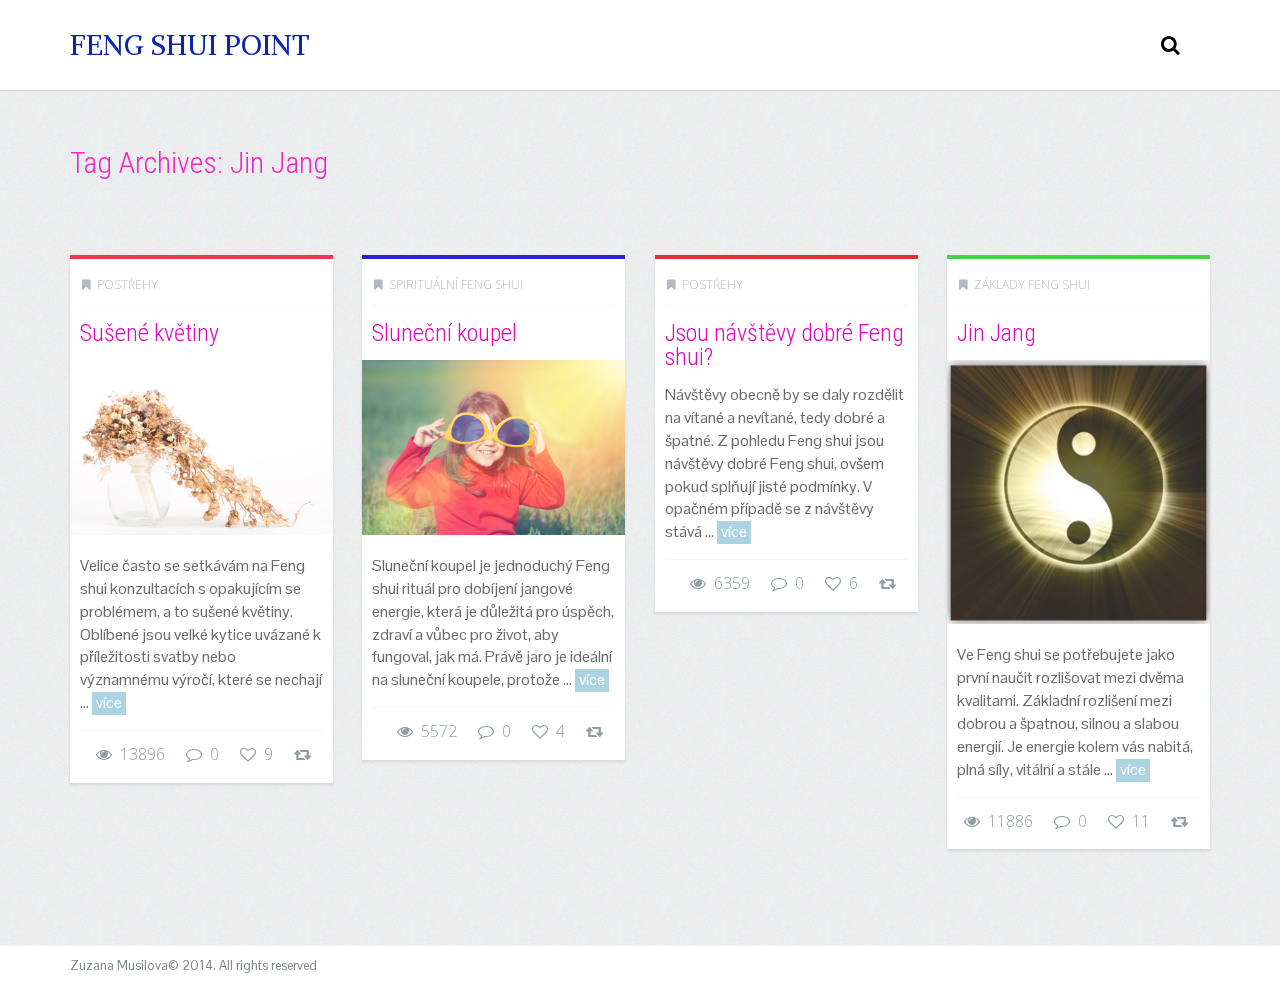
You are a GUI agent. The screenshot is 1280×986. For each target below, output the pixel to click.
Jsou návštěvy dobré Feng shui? (784, 345)
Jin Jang (996, 333)
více (109, 702)
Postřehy (127, 284)
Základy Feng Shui (1032, 284)
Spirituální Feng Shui (456, 284)
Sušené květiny (149, 333)
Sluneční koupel (444, 333)
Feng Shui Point (190, 45)
